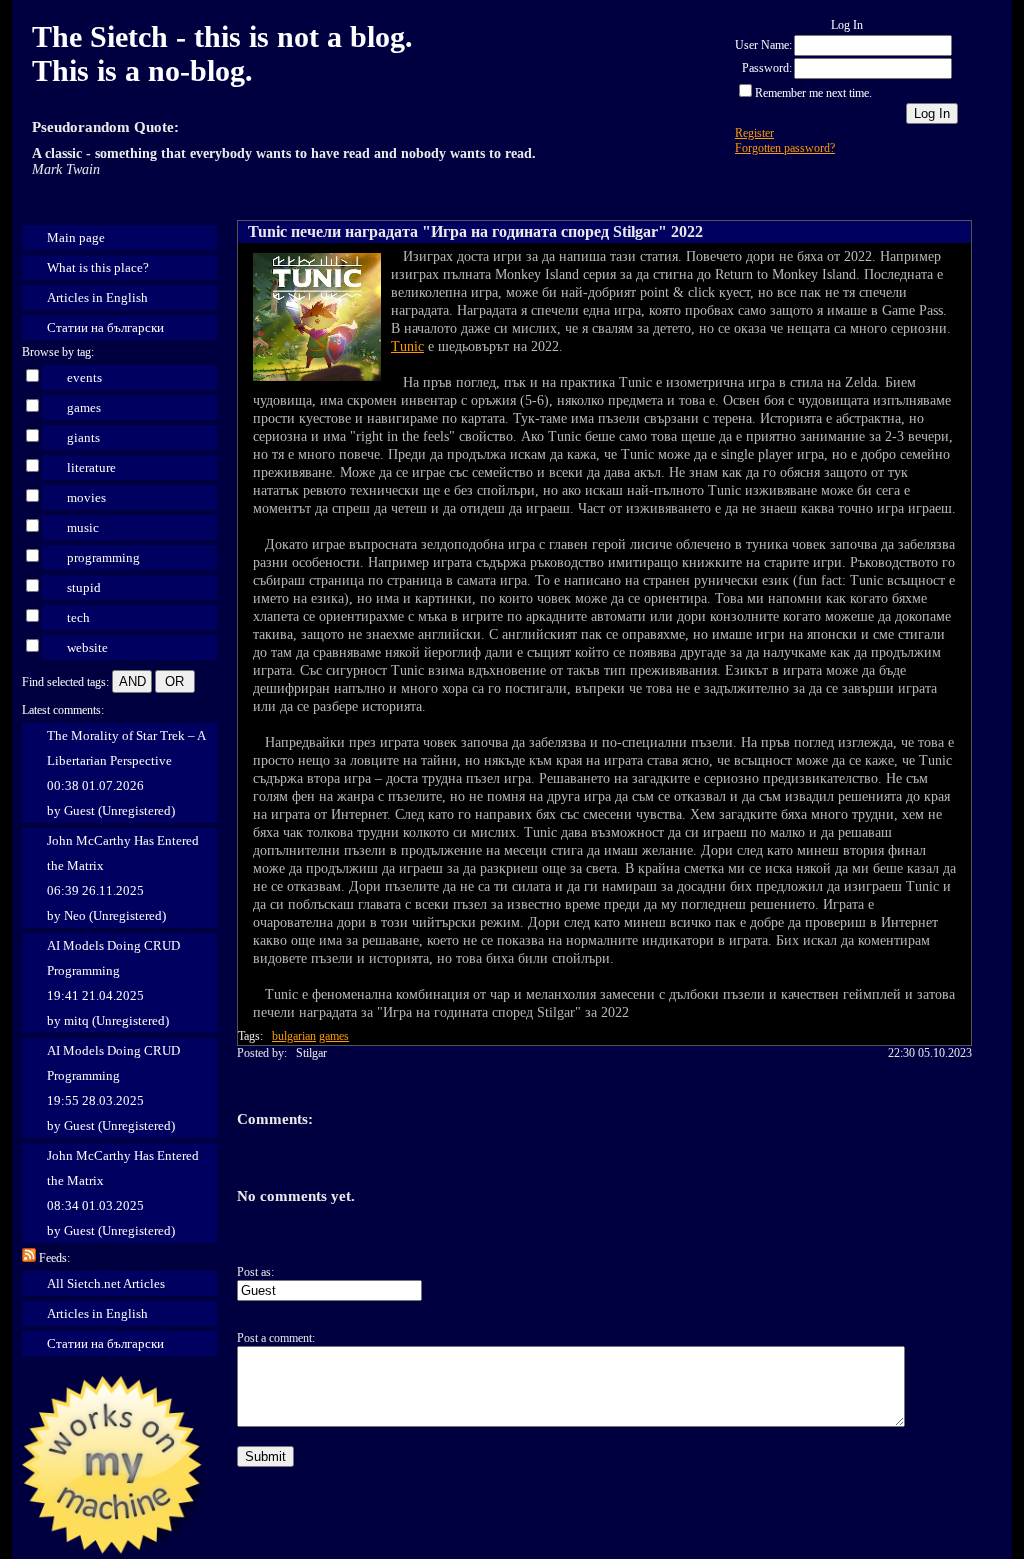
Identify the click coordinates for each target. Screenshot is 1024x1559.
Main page (76, 237)
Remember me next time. (813, 93)
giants (83, 437)
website (87, 647)
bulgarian (294, 1036)
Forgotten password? (785, 148)
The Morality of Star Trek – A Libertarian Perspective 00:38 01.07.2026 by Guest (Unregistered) (126, 773)
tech (78, 617)
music (83, 527)
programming (103, 557)
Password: (767, 68)
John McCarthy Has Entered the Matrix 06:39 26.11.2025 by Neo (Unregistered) (123, 878)
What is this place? (98, 267)
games (84, 407)
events (84, 377)
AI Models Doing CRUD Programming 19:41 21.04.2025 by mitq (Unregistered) (113, 983)
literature (91, 467)
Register (754, 133)
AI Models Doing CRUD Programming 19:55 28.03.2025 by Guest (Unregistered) (113, 1088)
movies (86, 497)
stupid (84, 587)
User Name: (763, 45)
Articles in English (97, 297)
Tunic (407, 346)
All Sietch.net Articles (106, 1283)
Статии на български (105, 327)
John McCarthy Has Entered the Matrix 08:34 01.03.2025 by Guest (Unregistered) (123, 1193)
